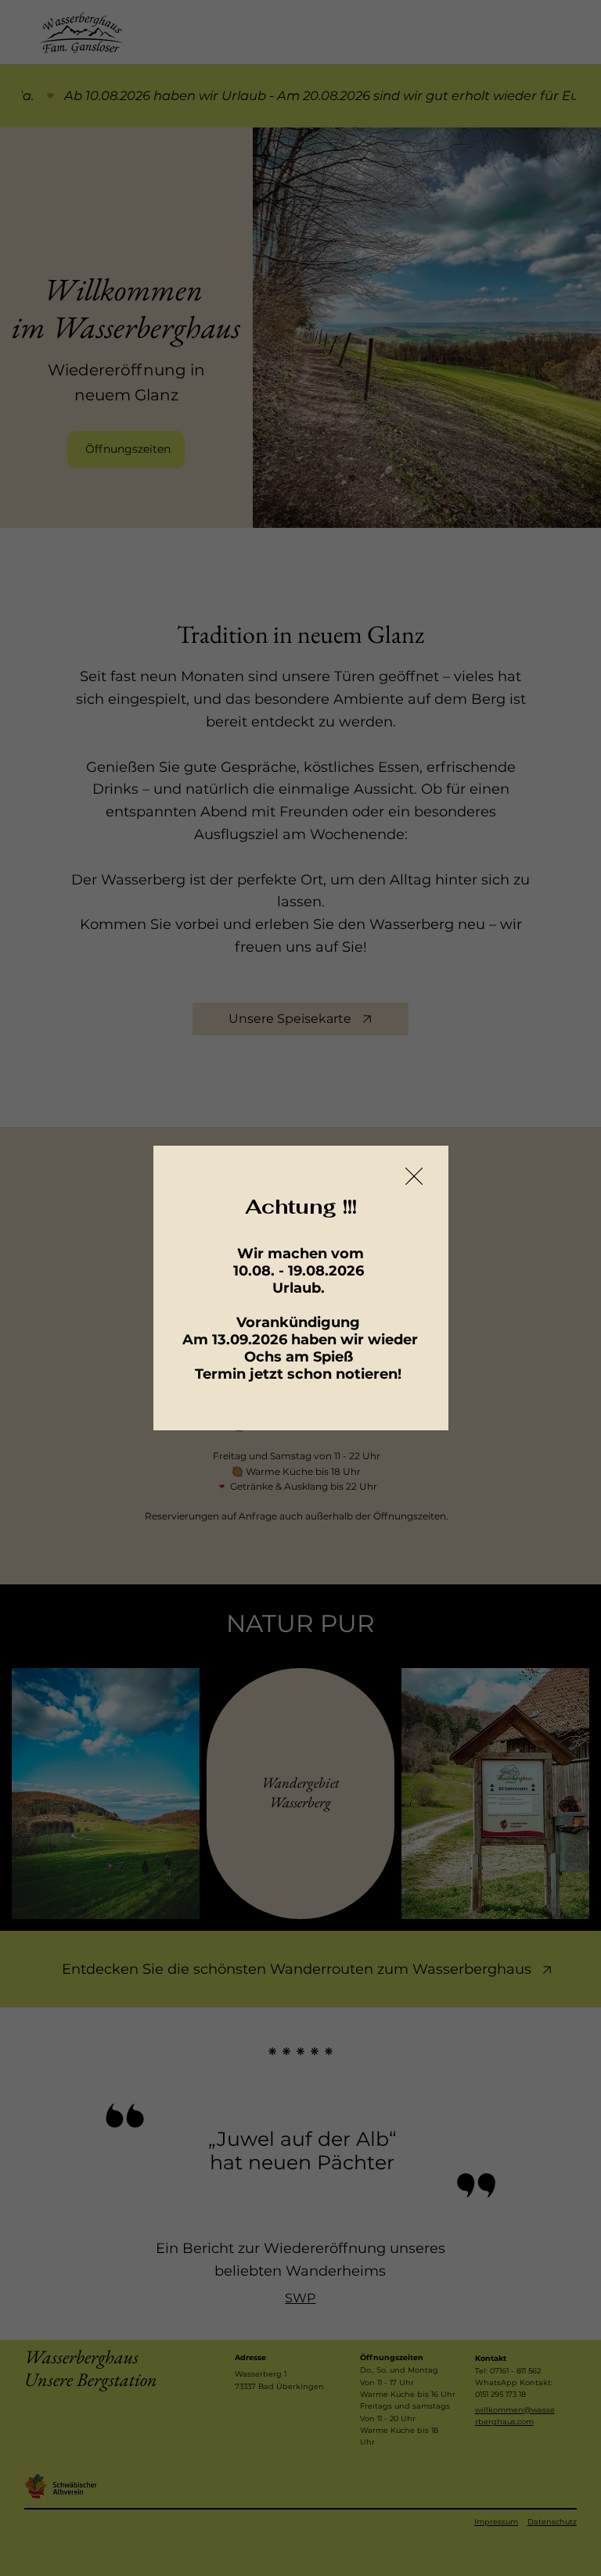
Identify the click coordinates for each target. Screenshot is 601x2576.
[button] (414, 1177)
